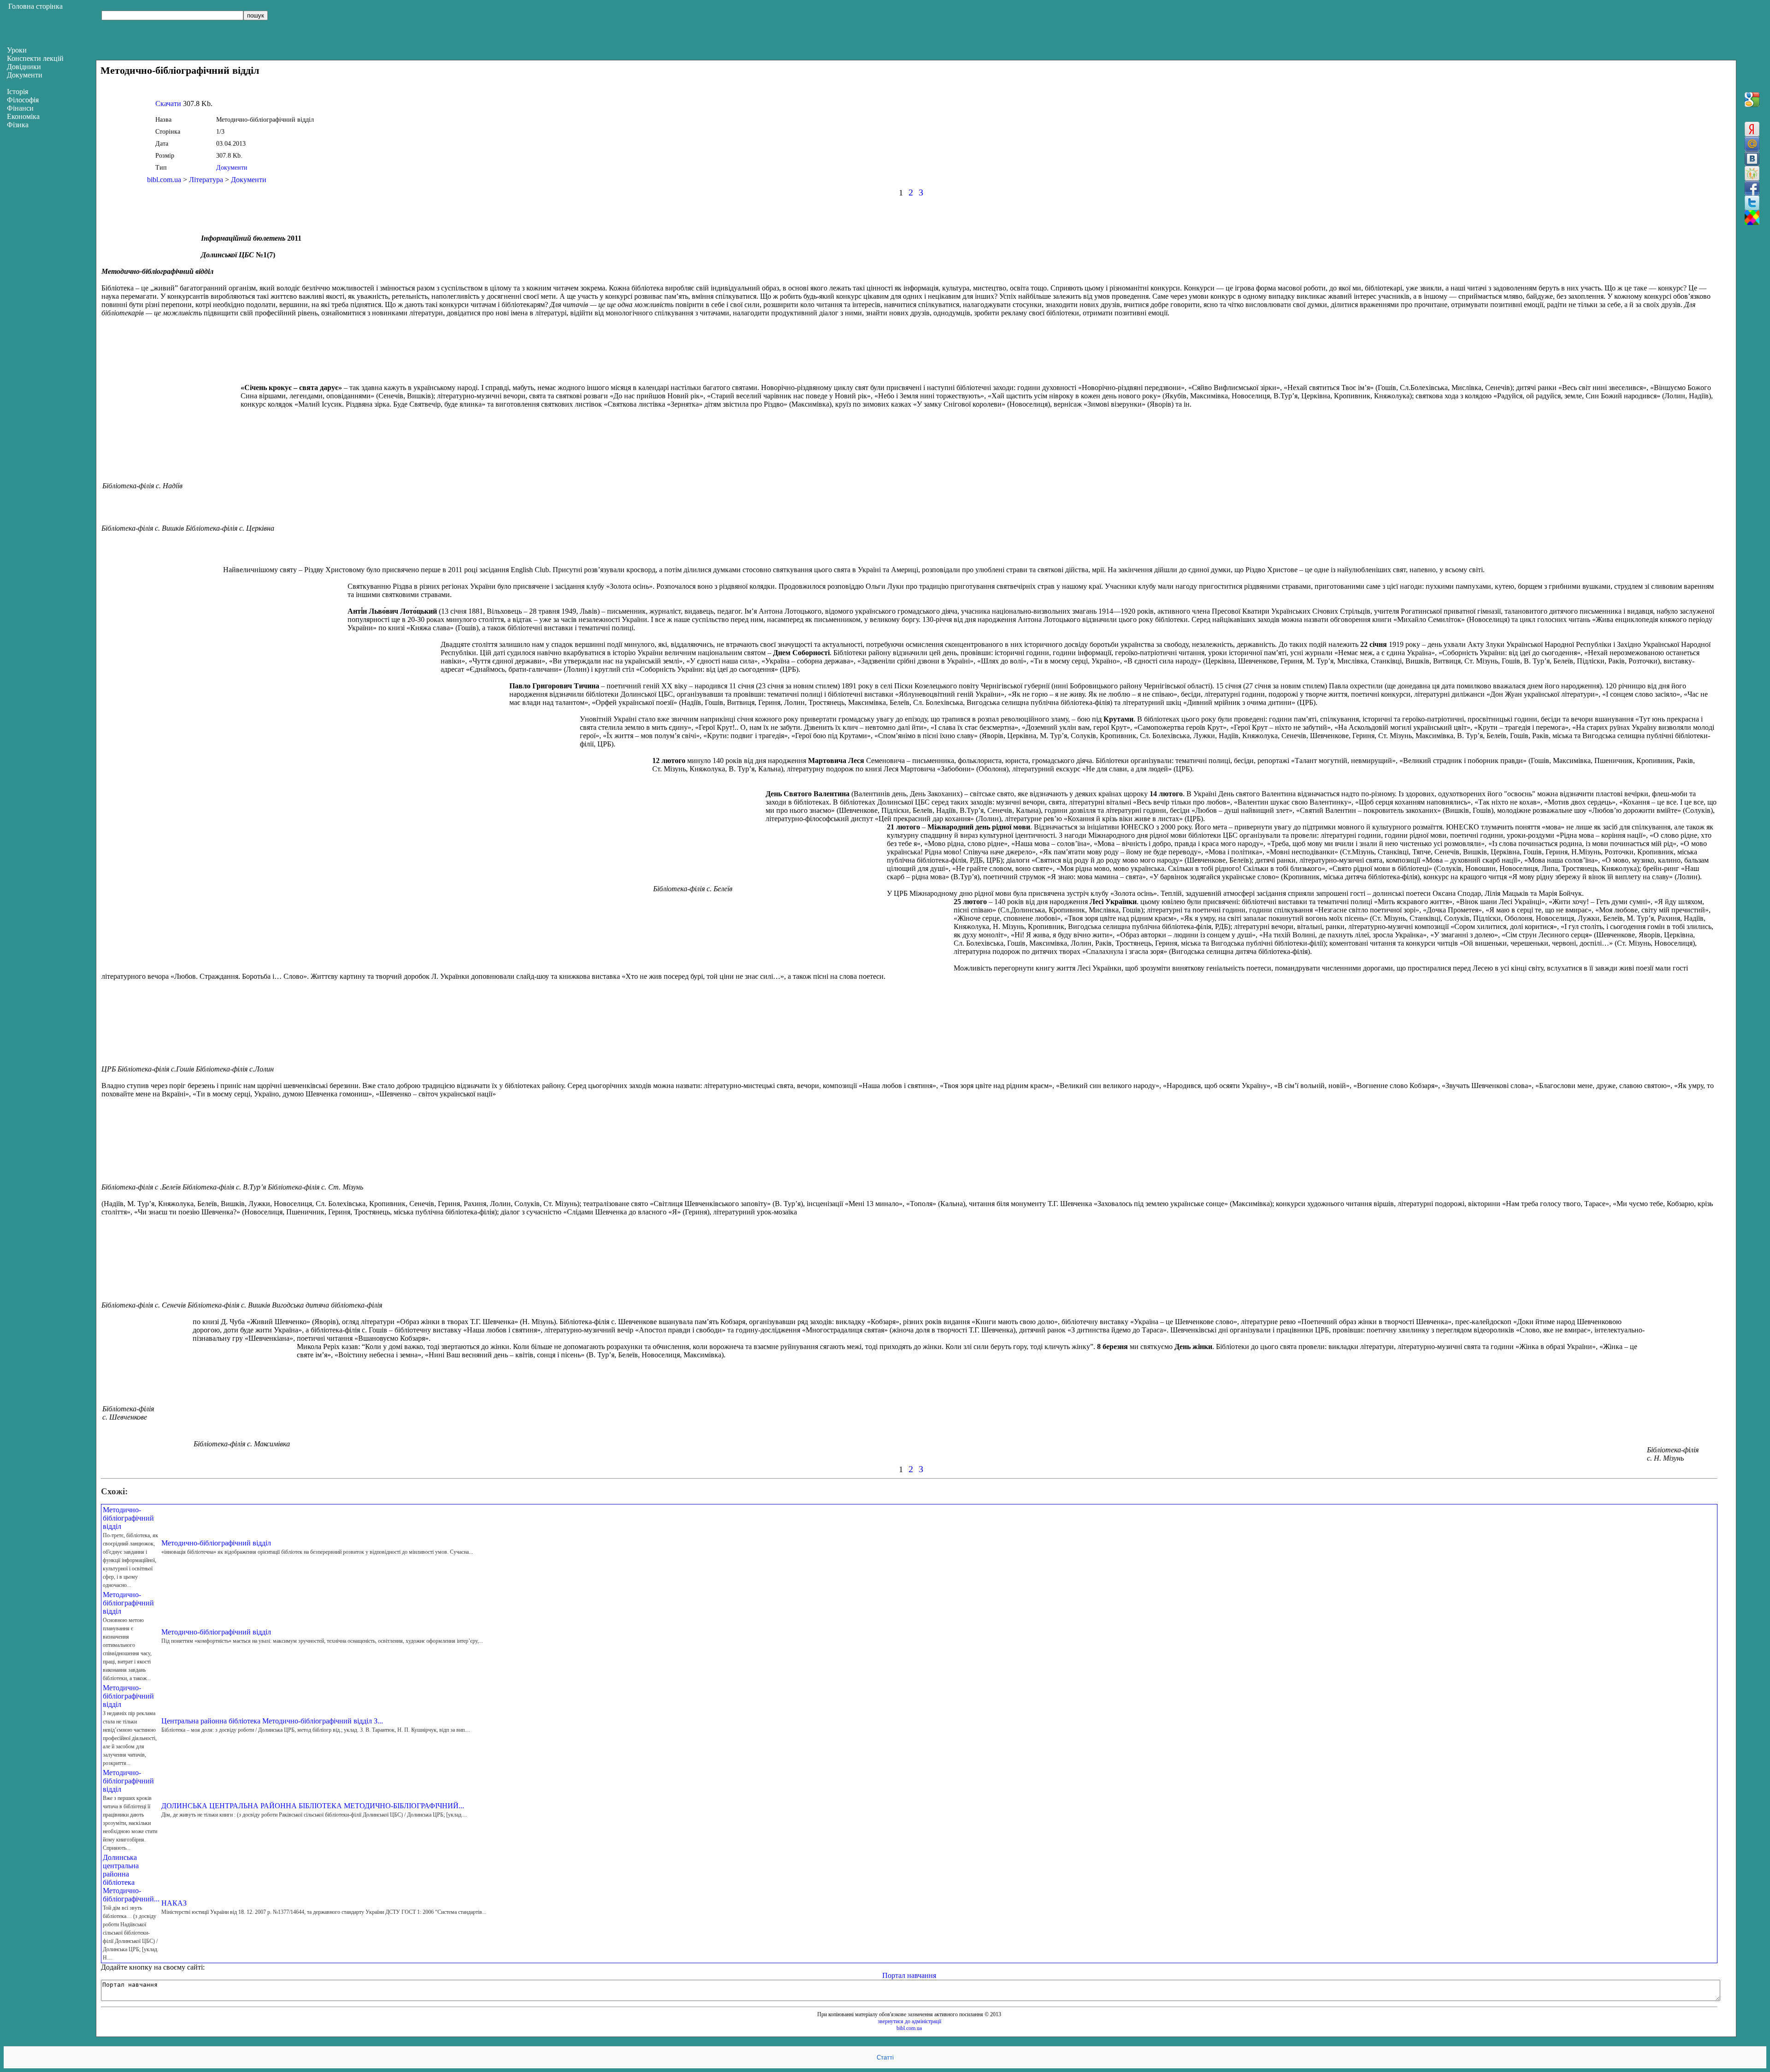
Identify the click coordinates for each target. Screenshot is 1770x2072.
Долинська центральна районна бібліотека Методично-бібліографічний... (131, 1878)
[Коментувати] (1752, 218)
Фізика (18, 125)
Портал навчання (909, 1975)
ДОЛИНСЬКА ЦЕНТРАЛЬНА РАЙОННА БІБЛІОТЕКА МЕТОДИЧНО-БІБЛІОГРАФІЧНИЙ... (313, 1806)
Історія (18, 92)
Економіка (23, 116)
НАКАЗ (174, 1903)
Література (206, 180)
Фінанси (20, 108)
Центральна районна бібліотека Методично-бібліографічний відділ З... (272, 1721)
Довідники (24, 67)
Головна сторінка (35, 6)
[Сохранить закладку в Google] (1752, 100)
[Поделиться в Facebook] (1752, 188)
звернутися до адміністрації (909, 2021)
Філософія (23, 100)
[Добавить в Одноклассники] (1752, 173)
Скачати (168, 104)
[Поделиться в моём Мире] (1752, 144)
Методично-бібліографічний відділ (128, 1518)
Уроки (17, 50)
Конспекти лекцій (35, 58)
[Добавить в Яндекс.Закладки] (1752, 129)
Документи (232, 168)
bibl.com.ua (164, 180)
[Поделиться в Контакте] (1752, 159)
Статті (885, 2057)
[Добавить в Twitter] (1752, 203)
